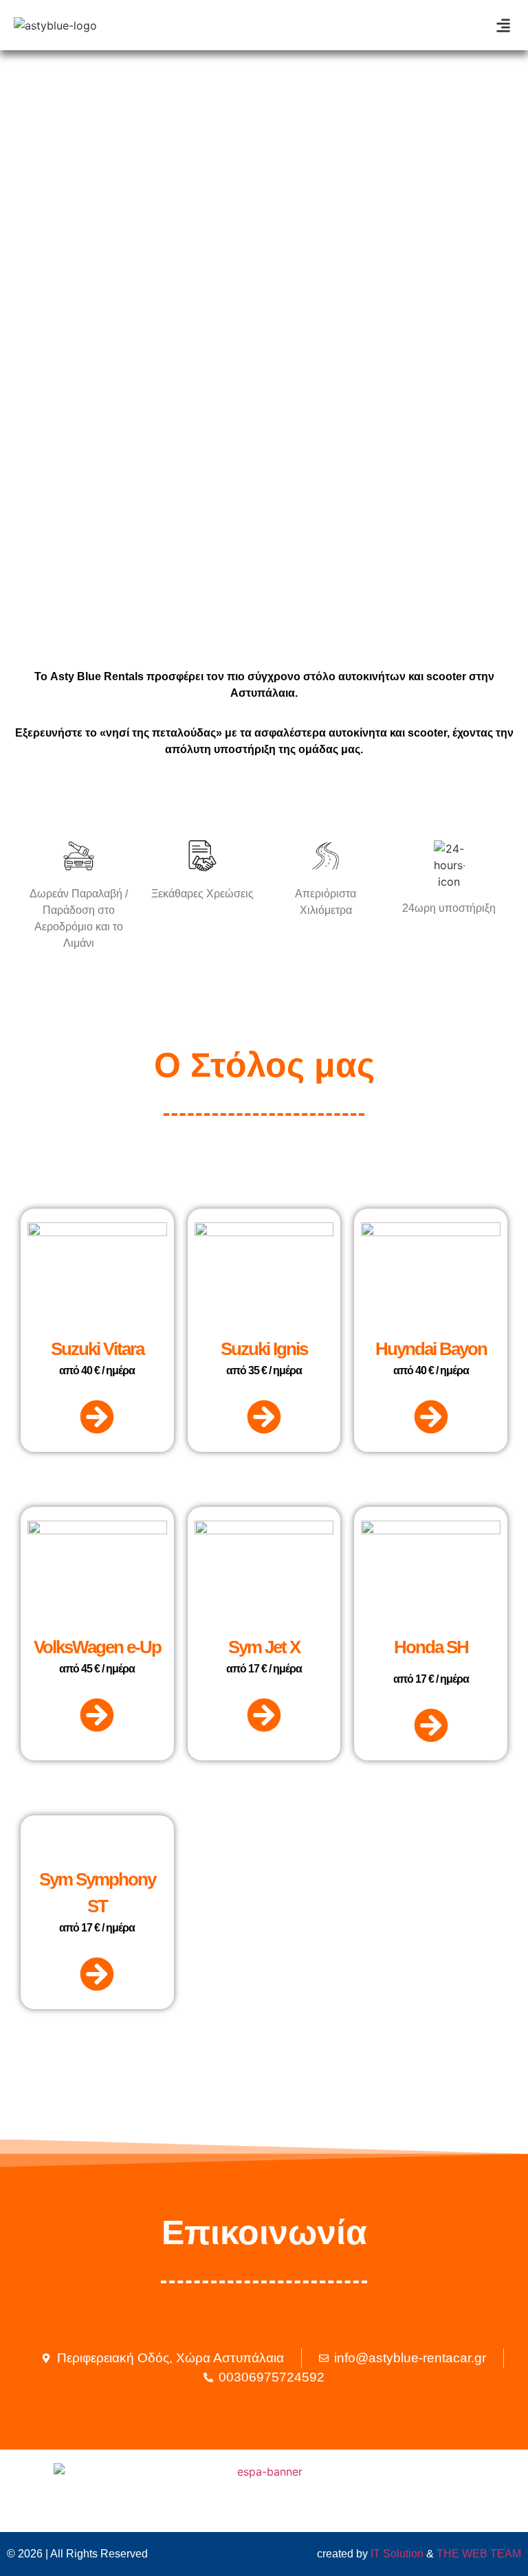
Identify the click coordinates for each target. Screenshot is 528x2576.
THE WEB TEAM (479, 2554)
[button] (503, 25)
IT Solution (397, 2554)
